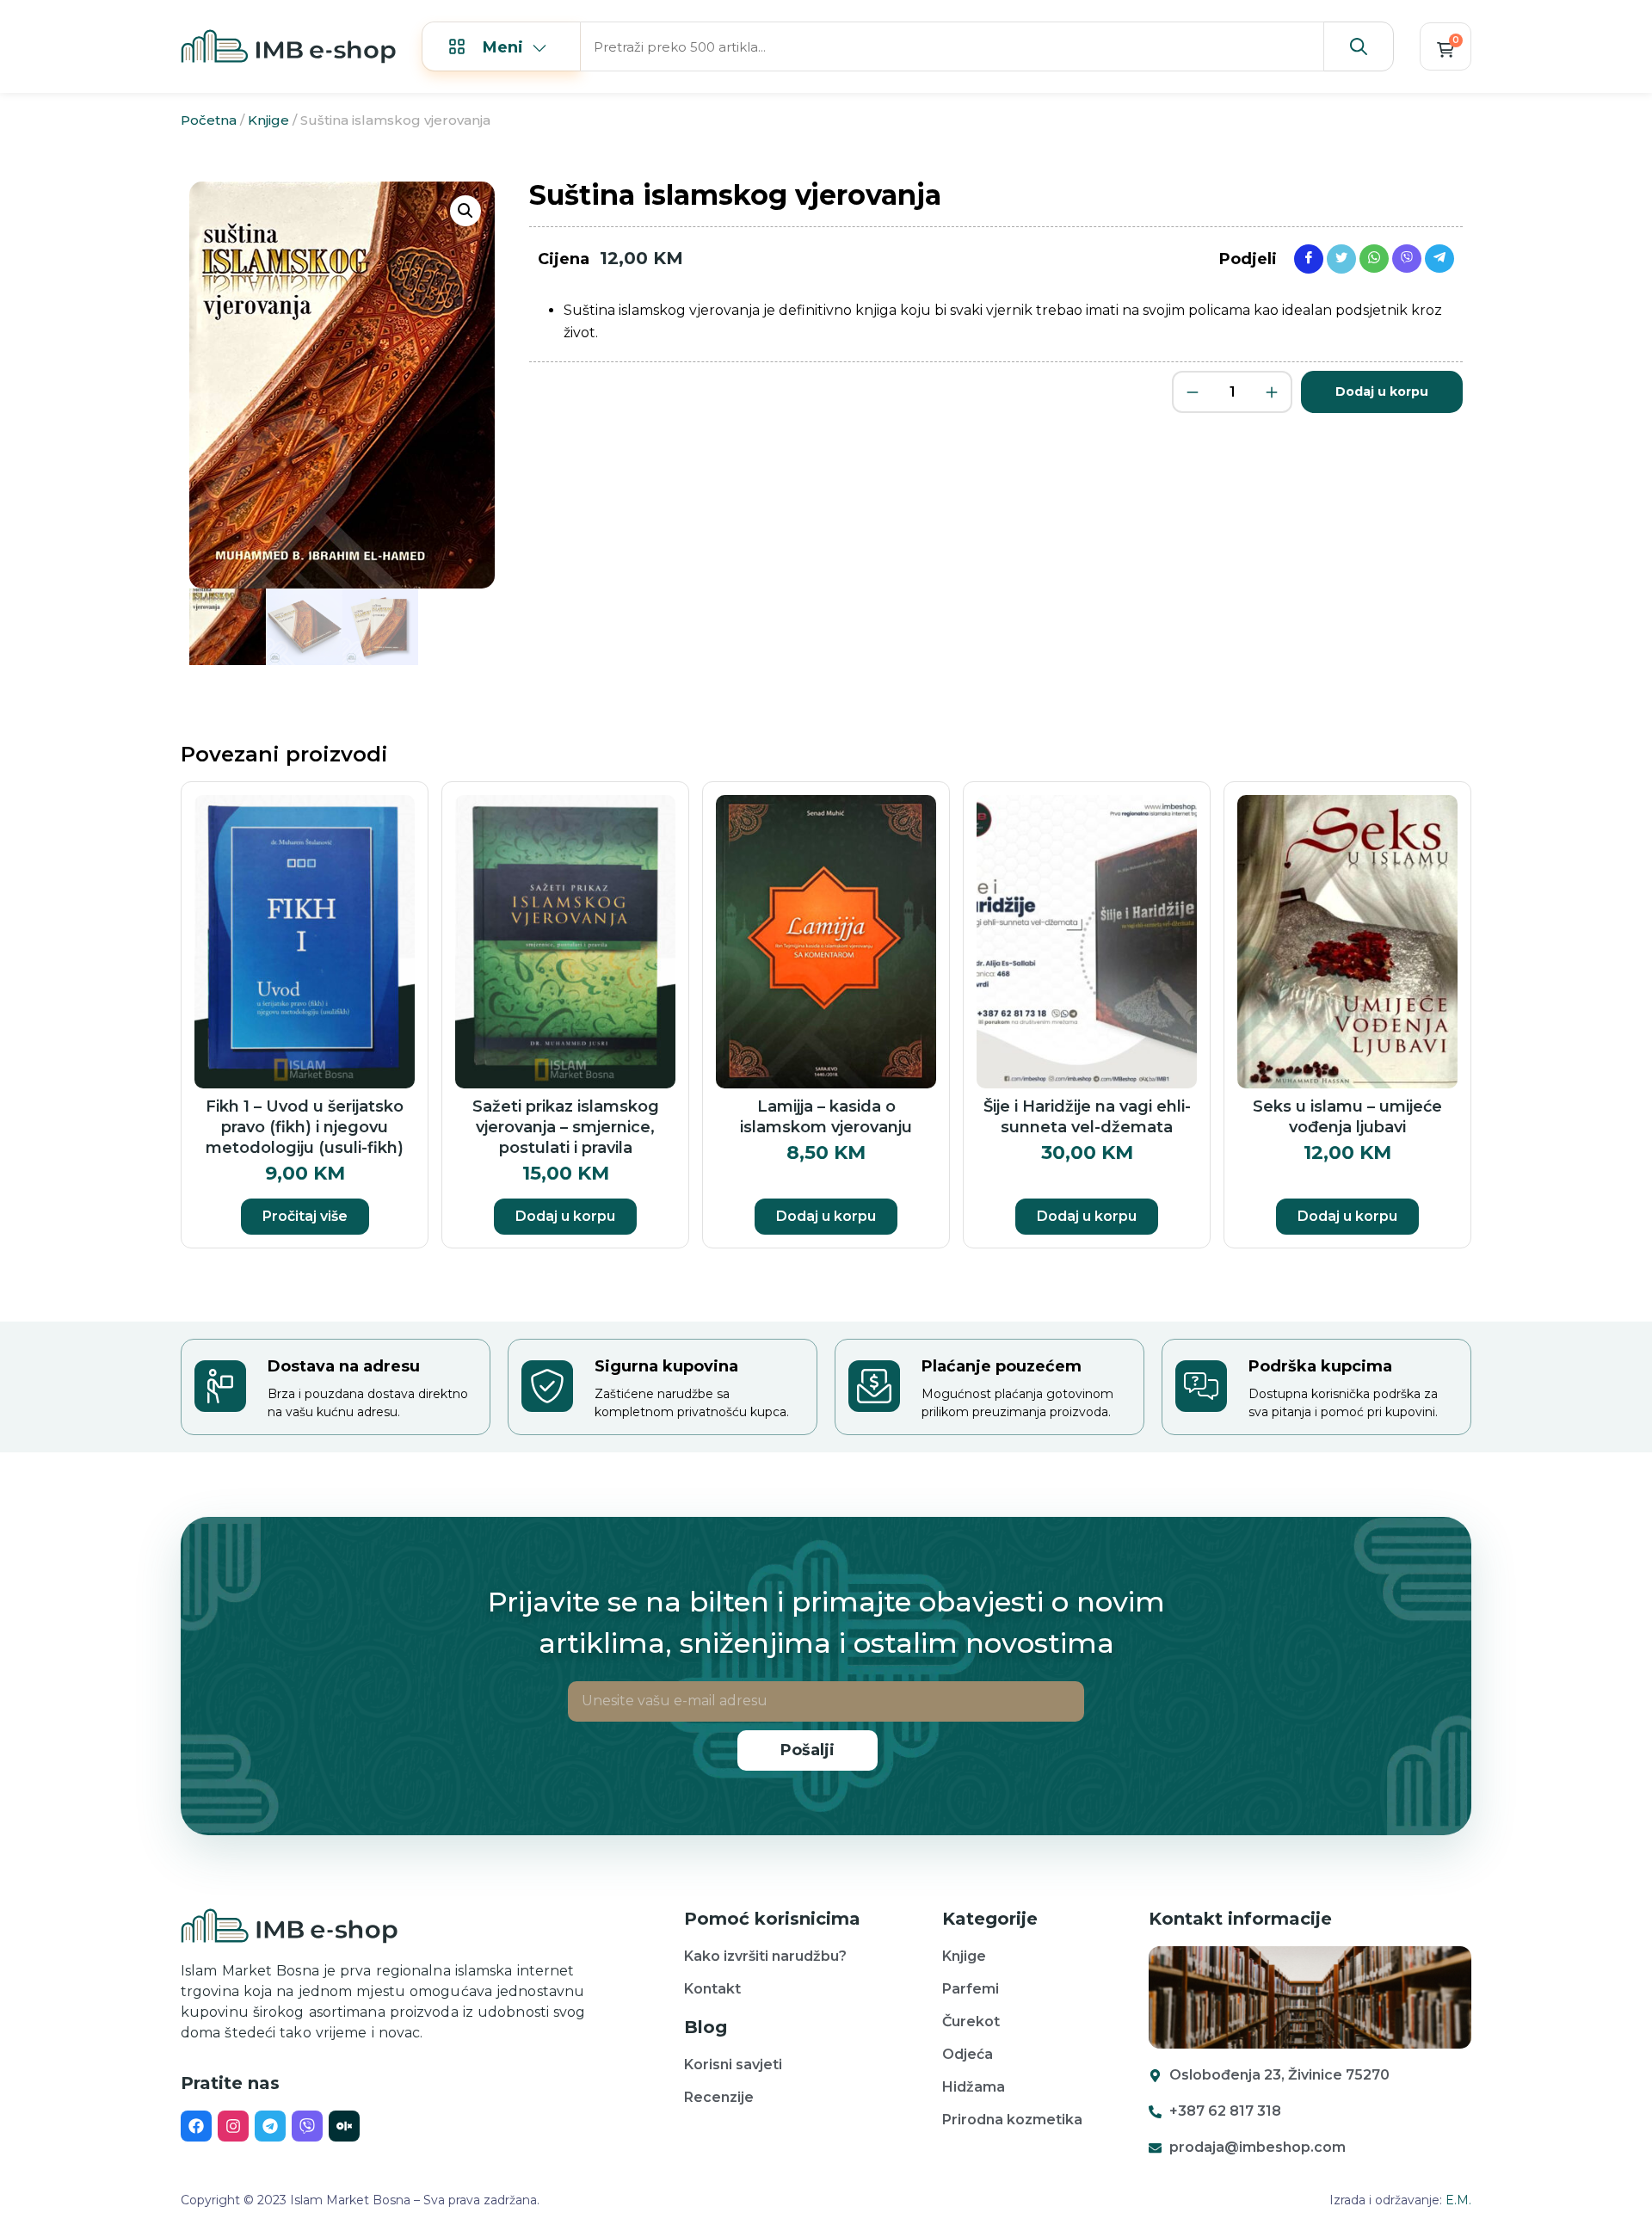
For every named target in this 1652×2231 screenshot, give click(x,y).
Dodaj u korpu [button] (565, 1216)
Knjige (268, 120)
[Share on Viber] (1407, 258)
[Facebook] (196, 2126)
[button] (465, 211)
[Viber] (307, 2126)
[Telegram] (270, 2126)
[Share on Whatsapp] (1374, 258)
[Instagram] (233, 2126)
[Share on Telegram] (1439, 258)
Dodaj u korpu (1382, 391)
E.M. (1458, 2200)
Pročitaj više (305, 1216)
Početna (209, 120)
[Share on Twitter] (1341, 258)
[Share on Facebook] (1309, 258)
